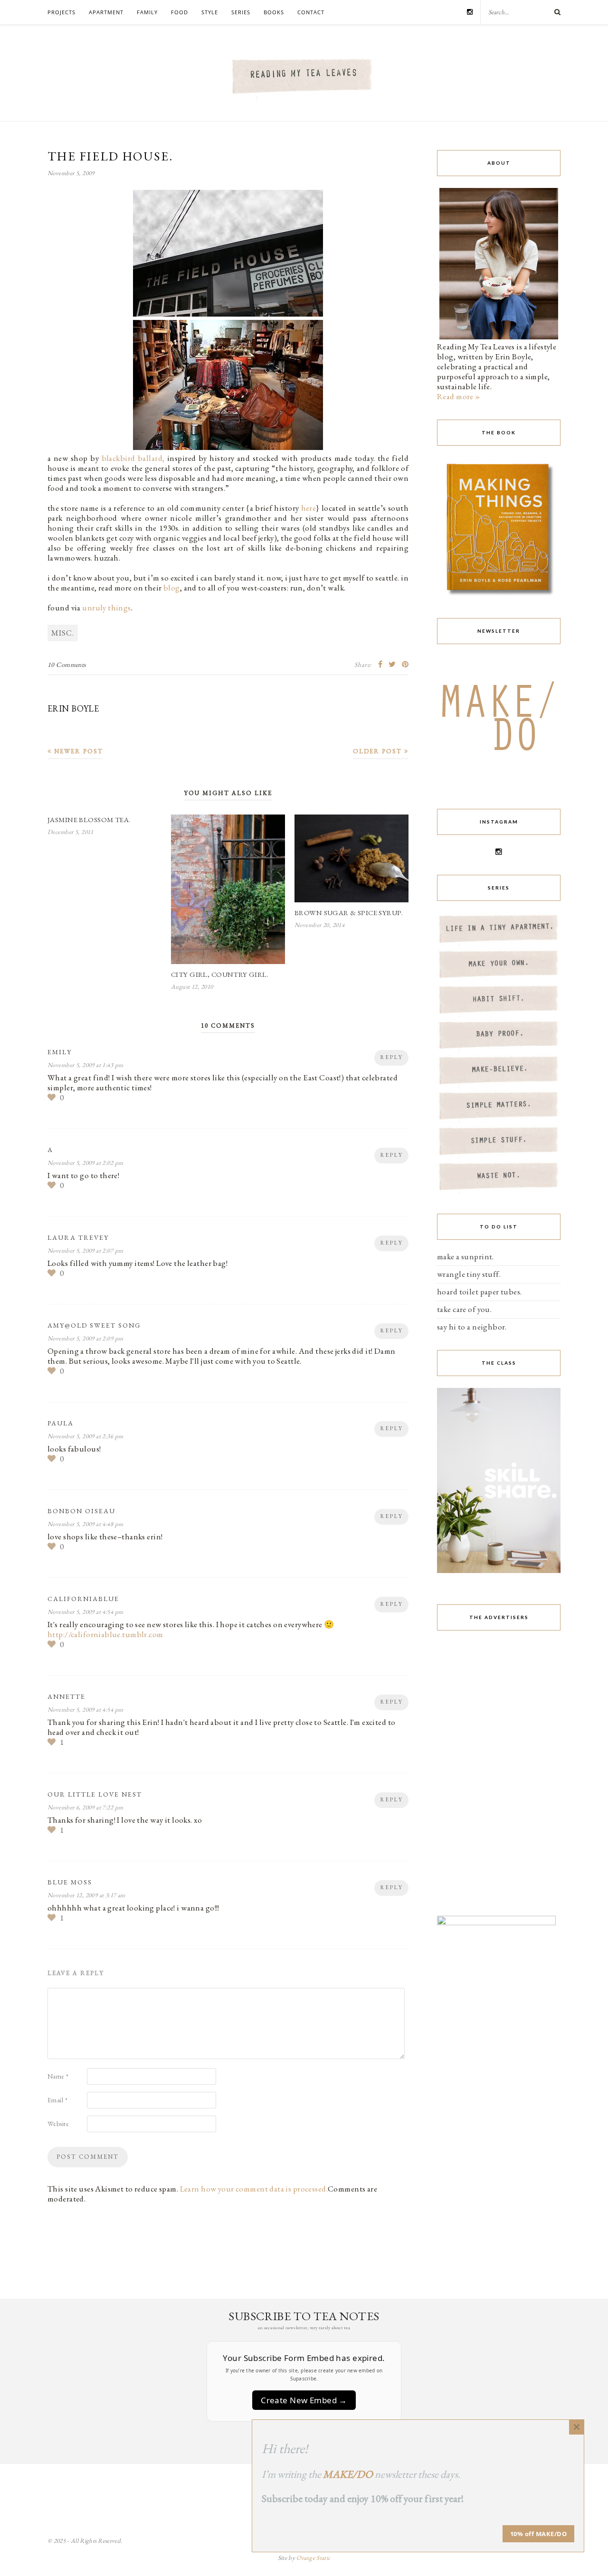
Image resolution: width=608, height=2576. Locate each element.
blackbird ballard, (133, 458)
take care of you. (464, 1309)
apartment (106, 12)
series (241, 12)
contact (311, 12)
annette (66, 1696)
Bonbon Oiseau (81, 1511)
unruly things (107, 608)
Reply (391, 1057)
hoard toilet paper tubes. (480, 1292)
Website (58, 2124)
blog (172, 588)
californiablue (83, 1599)
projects (62, 12)
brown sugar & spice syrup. (349, 913)
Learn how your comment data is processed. (254, 2189)
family (147, 12)
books (274, 12)
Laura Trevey (78, 1237)
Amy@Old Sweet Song (94, 1325)
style (210, 12)
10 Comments (67, 665)
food (180, 12)
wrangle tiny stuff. (469, 1274)
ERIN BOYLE (73, 708)
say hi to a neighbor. (472, 1327)
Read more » (459, 396)
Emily (60, 1052)
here (309, 508)
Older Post (379, 751)
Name (58, 2076)
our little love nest (95, 1794)
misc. (63, 633)
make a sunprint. (465, 1256)
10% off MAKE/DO (539, 2534)
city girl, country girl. (220, 974)
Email (57, 2100)
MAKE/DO (348, 2474)
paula (61, 1423)
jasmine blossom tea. (89, 820)
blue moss (70, 1882)
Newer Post (77, 751)
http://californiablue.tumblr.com (105, 1634)
